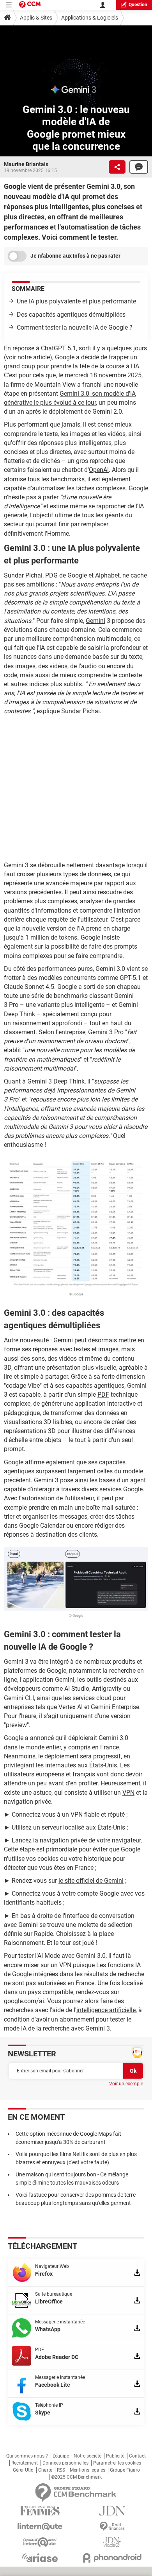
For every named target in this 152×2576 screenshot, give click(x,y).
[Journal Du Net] (112, 2511)
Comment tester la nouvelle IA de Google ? (75, 327)
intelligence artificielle (106, 2010)
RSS (61, 2470)
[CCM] (30, 5)
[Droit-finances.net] (112, 2527)
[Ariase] (40, 2558)
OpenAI (99, 470)
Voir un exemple (126, 2084)
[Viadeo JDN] (112, 2542)
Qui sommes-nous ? (27, 2456)
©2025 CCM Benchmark (76, 2477)
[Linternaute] (40, 2527)
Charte (45, 2470)
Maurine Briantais (26, 164)
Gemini (95, 621)
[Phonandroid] (112, 2558)
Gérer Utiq (23, 2470)
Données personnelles (65, 2463)
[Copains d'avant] (40, 2542)
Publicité (115, 2456)
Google (77, 575)
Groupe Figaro (125, 2470)
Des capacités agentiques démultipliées (71, 315)
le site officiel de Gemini (91, 1881)
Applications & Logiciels (90, 18)
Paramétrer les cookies (117, 2463)
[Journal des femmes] (40, 2511)
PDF (103, 1395)
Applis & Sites (36, 18)
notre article (34, 357)
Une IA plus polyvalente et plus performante (76, 301)
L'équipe (61, 2456)
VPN (128, 1793)
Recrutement (25, 2463)
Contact (137, 2456)
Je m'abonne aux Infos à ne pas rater (75, 256)
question (138, 5)
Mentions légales (87, 2470)
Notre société (87, 2456)
